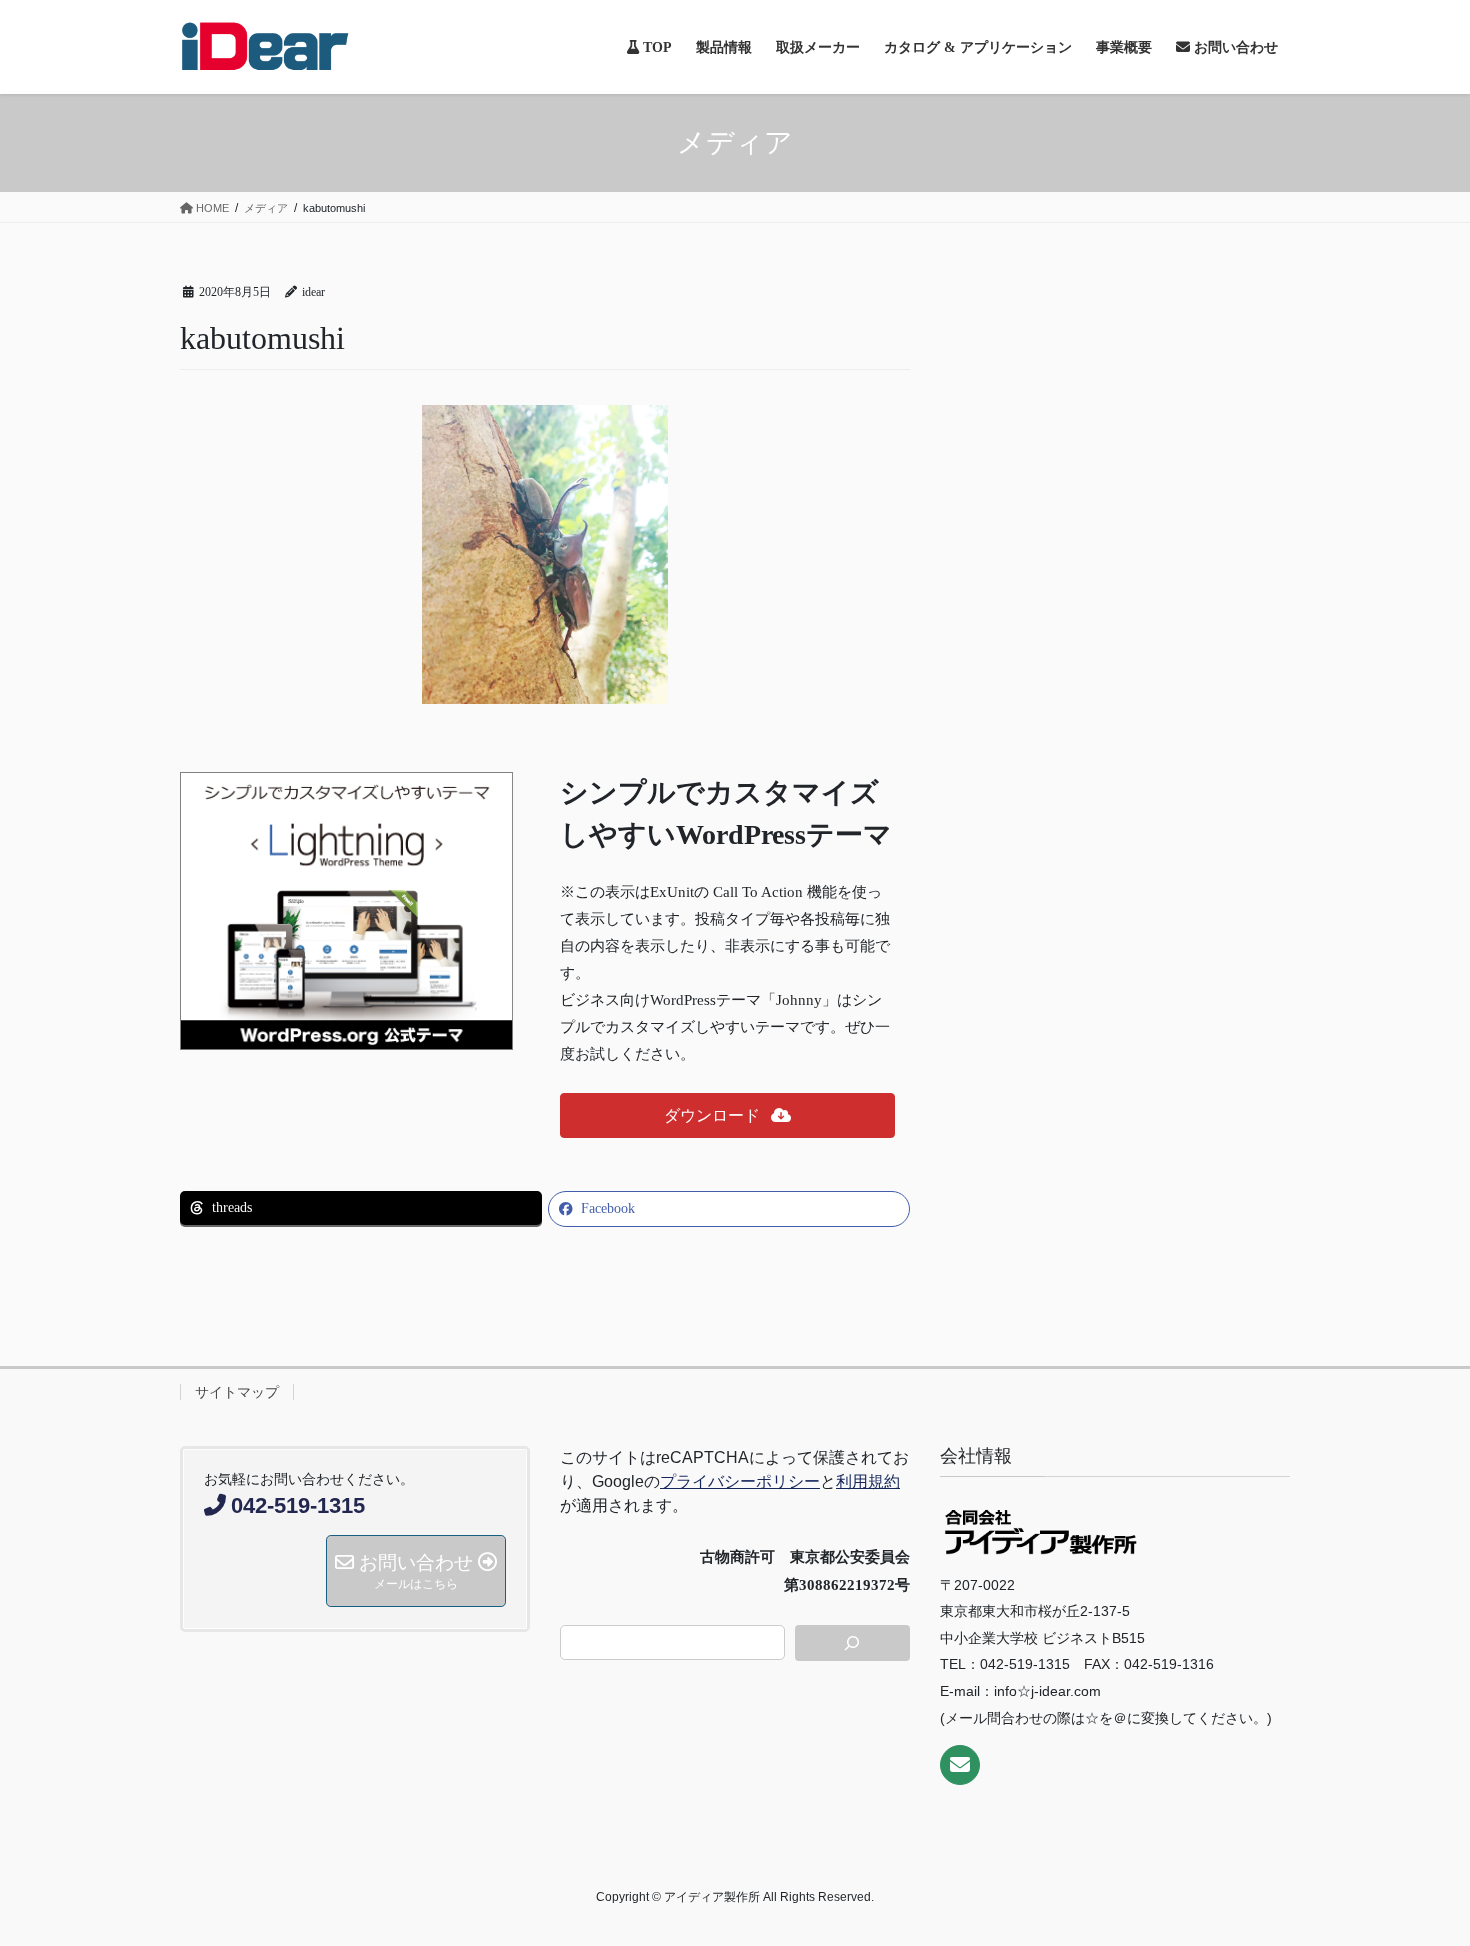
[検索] (853, 1643)
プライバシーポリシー (740, 1481)
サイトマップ (237, 1392)
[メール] (960, 1765)
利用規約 (868, 1481)
